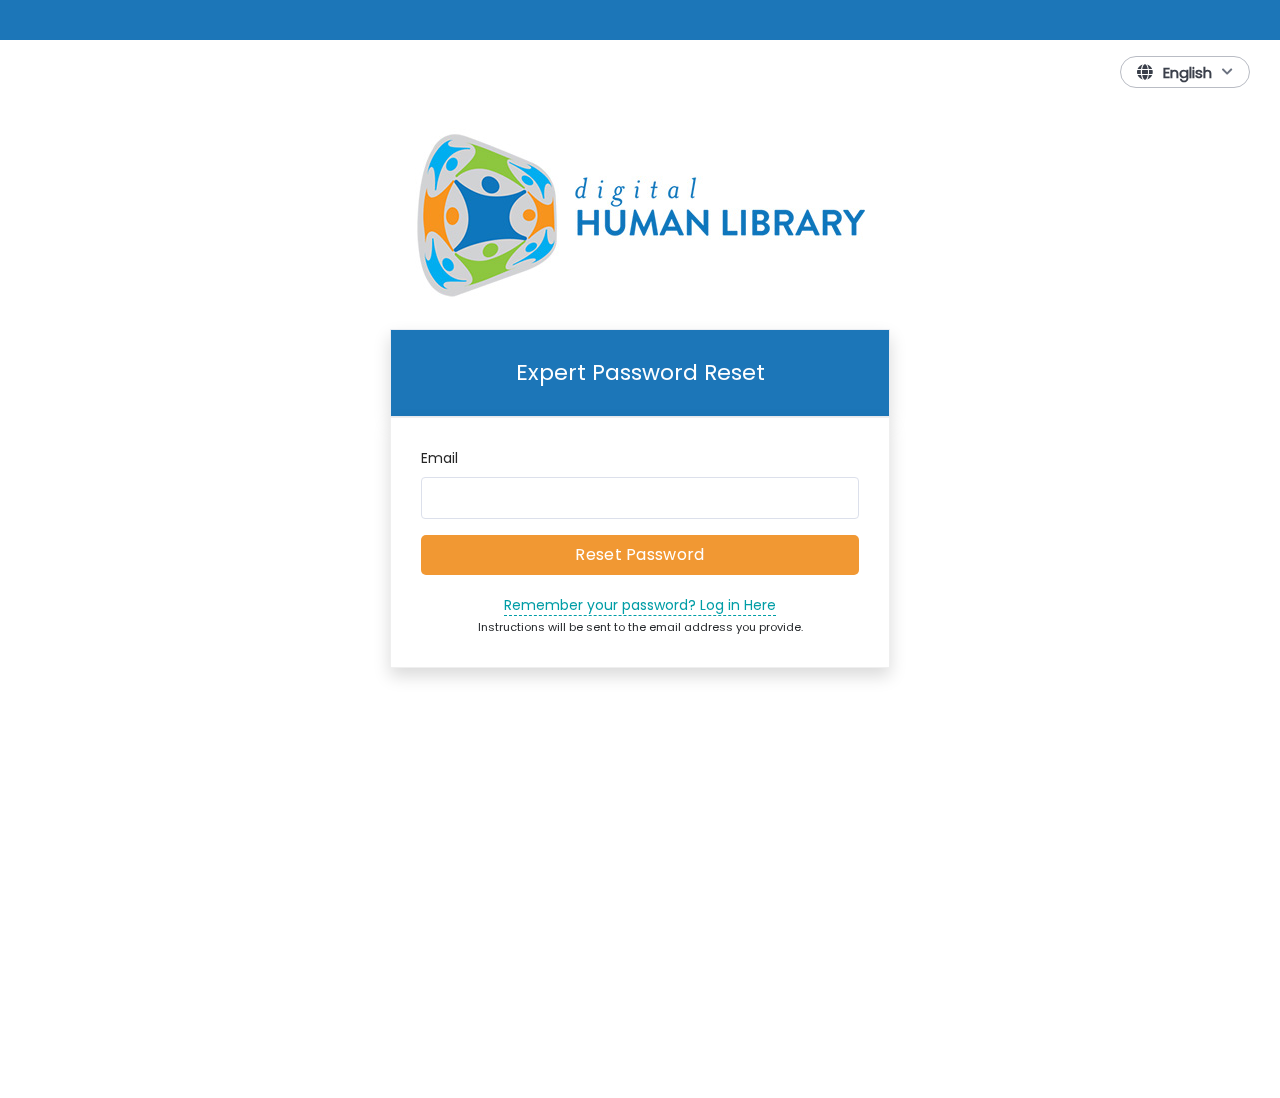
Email (439, 458)
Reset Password (639, 554)
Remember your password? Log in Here (640, 605)
